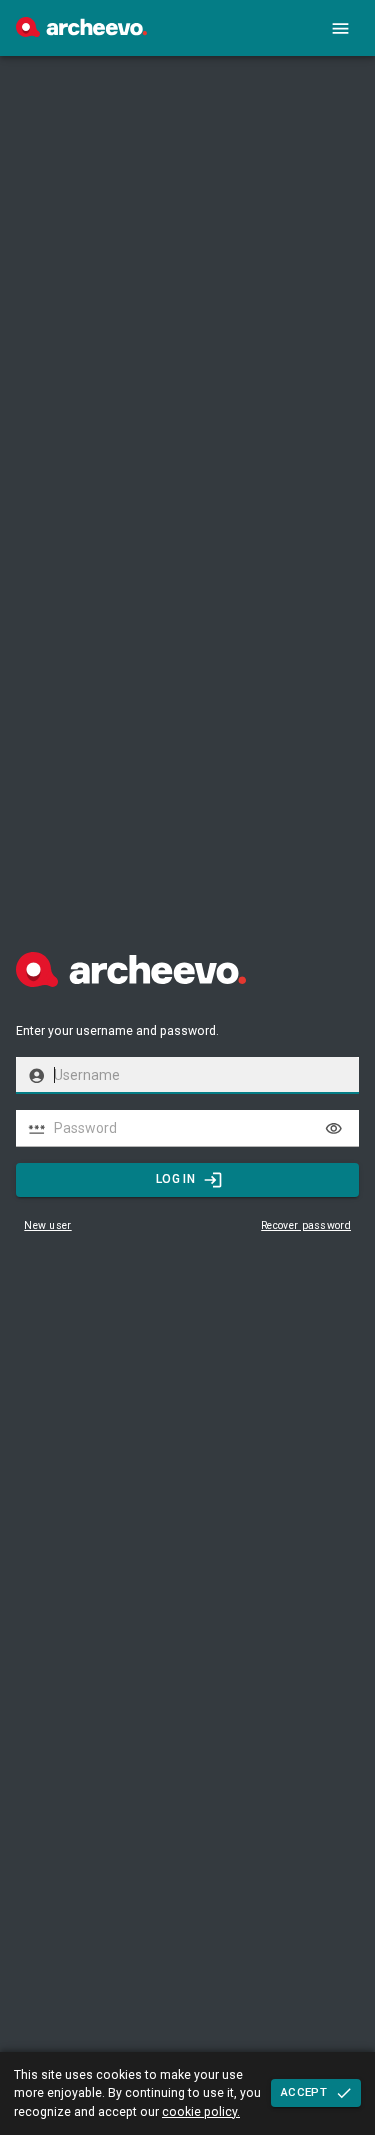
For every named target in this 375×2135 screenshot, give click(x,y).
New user (47, 1225)
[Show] (334, 1129)
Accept (304, 2092)
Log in (175, 1179)
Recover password (306, 1225)
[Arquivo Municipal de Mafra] (81, 32)
